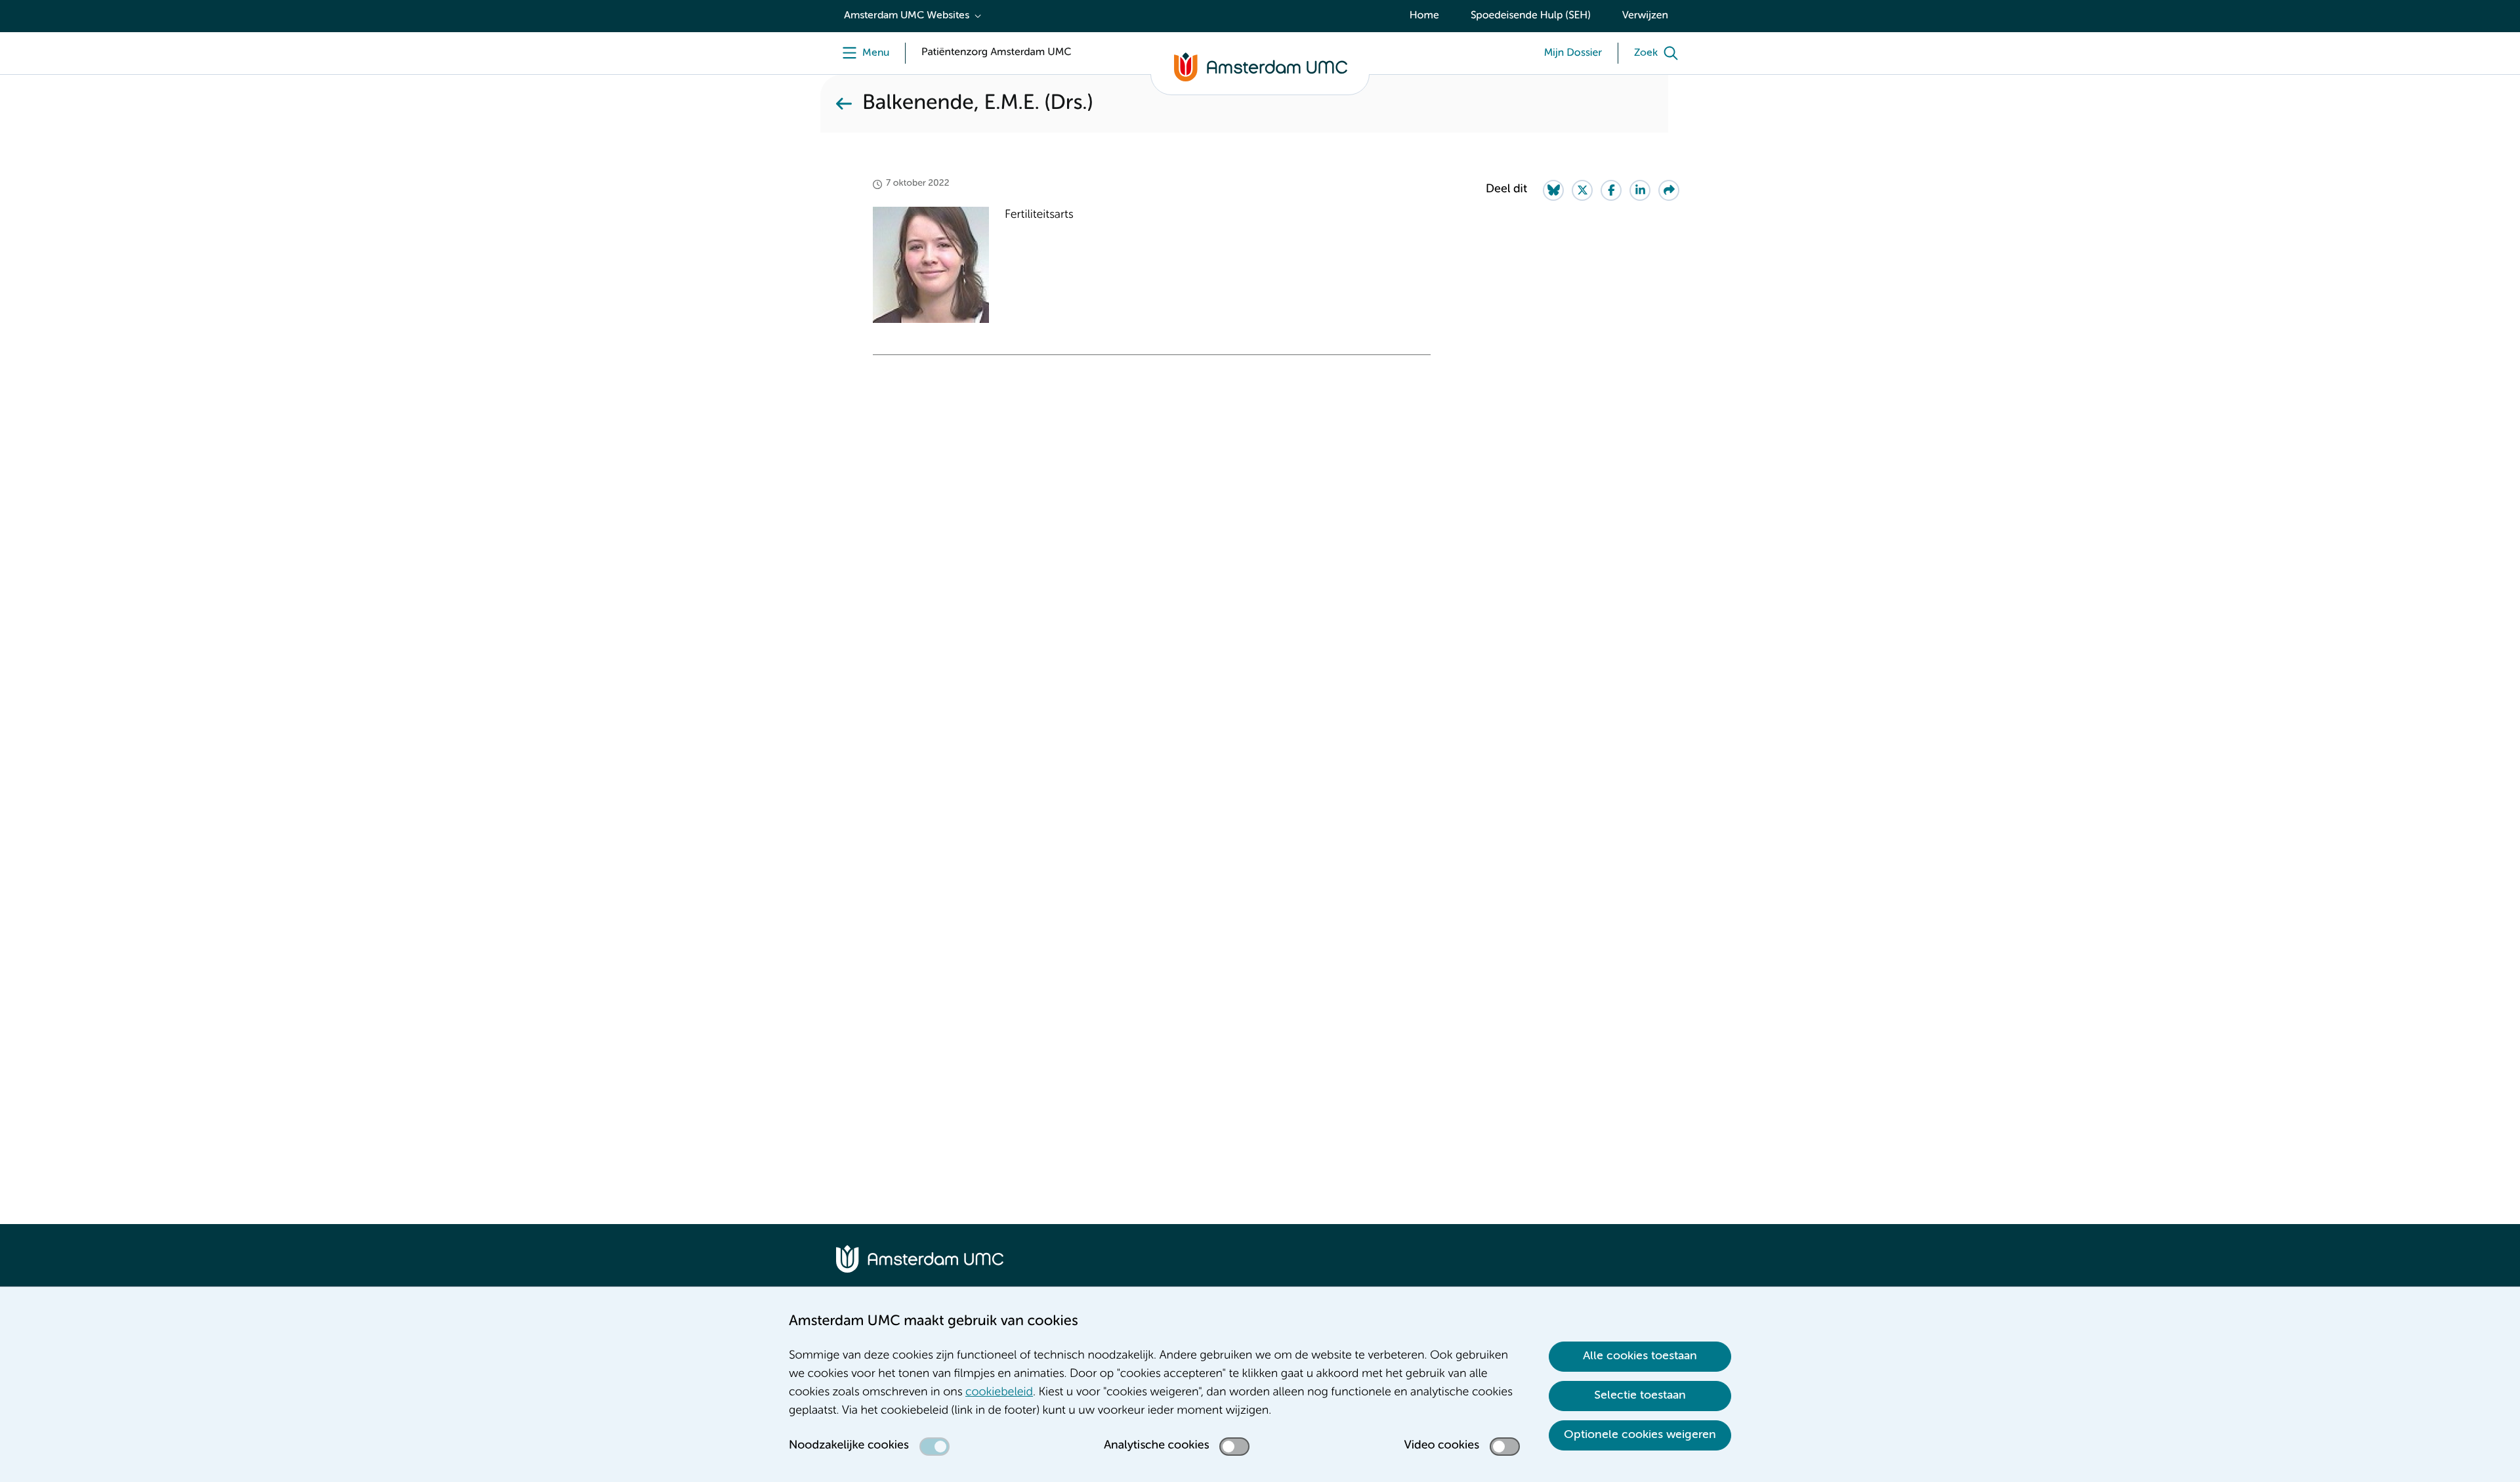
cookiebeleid (999, 1393)
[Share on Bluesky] (1553, 190)
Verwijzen (1645, 16)
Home (1424, 16)
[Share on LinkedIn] (1640, 190)
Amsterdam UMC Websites (907, 16)
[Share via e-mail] (1669, 190)
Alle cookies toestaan (1640, 1356)
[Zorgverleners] (844, 104)
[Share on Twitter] (1582, 190)
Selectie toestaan (1640, 1395)
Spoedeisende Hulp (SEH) (1531, 16)
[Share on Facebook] (1611, 190)
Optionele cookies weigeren (1640, 1435)
